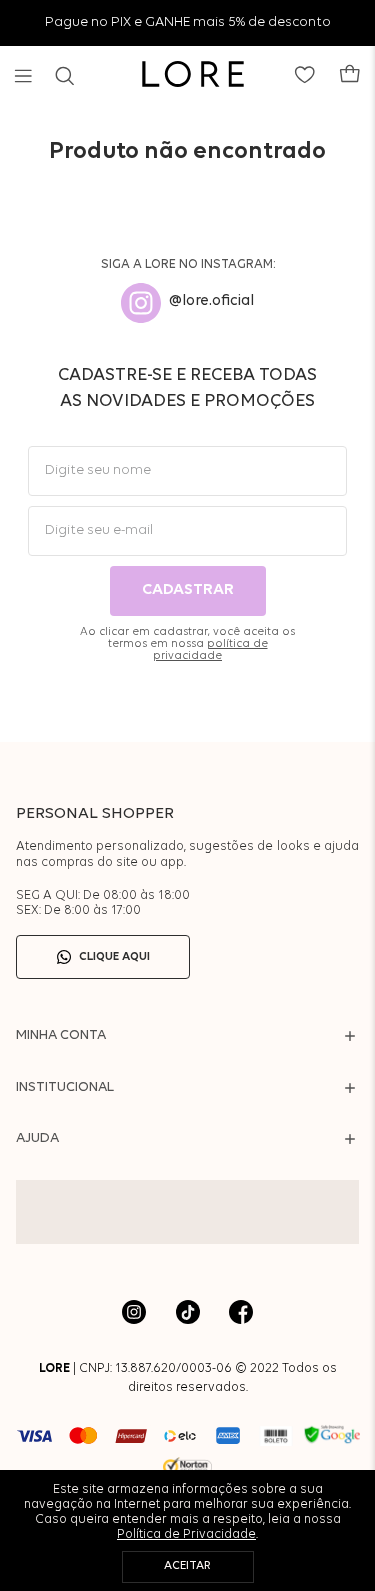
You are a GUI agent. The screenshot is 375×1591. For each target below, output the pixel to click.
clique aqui (114, 957)
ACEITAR (187, 1566)
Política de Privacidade (186, 1534)
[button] (23, 76)
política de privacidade (210, 650)
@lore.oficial (211, 301)
